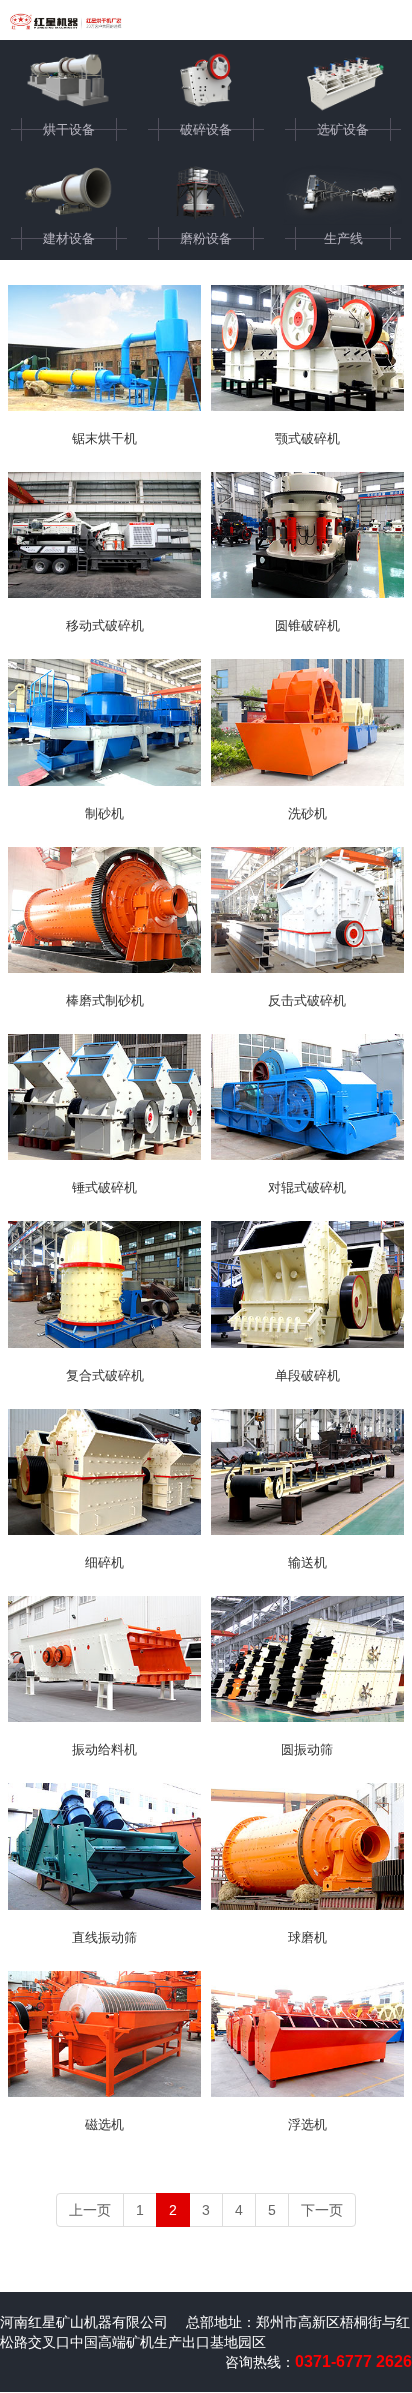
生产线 (343, 238)
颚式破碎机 (307, 438)
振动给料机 (104, 1749)
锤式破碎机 (104, 1187)
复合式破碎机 (105, 1375)
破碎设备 (206, 129)
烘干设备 (69, 129)
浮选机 (307, 2124)
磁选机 (104, 2124)
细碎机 (104, 1562)
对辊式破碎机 (307, 1187)
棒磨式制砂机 (105, 1000)
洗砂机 (307, 813)
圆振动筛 (307, 1749)
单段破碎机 (307, 1375)
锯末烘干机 (104, 438)
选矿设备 (343, 129)
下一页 (322, 2210)
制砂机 (104, 813)
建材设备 (69, 238)
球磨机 (307, 1937)
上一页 (90, 2210)
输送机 (307, 1562)
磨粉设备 (206, 238)
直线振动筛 (104, 1937)
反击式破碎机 (307, 1000)
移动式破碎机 (105, 625)
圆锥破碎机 (307, 625)
